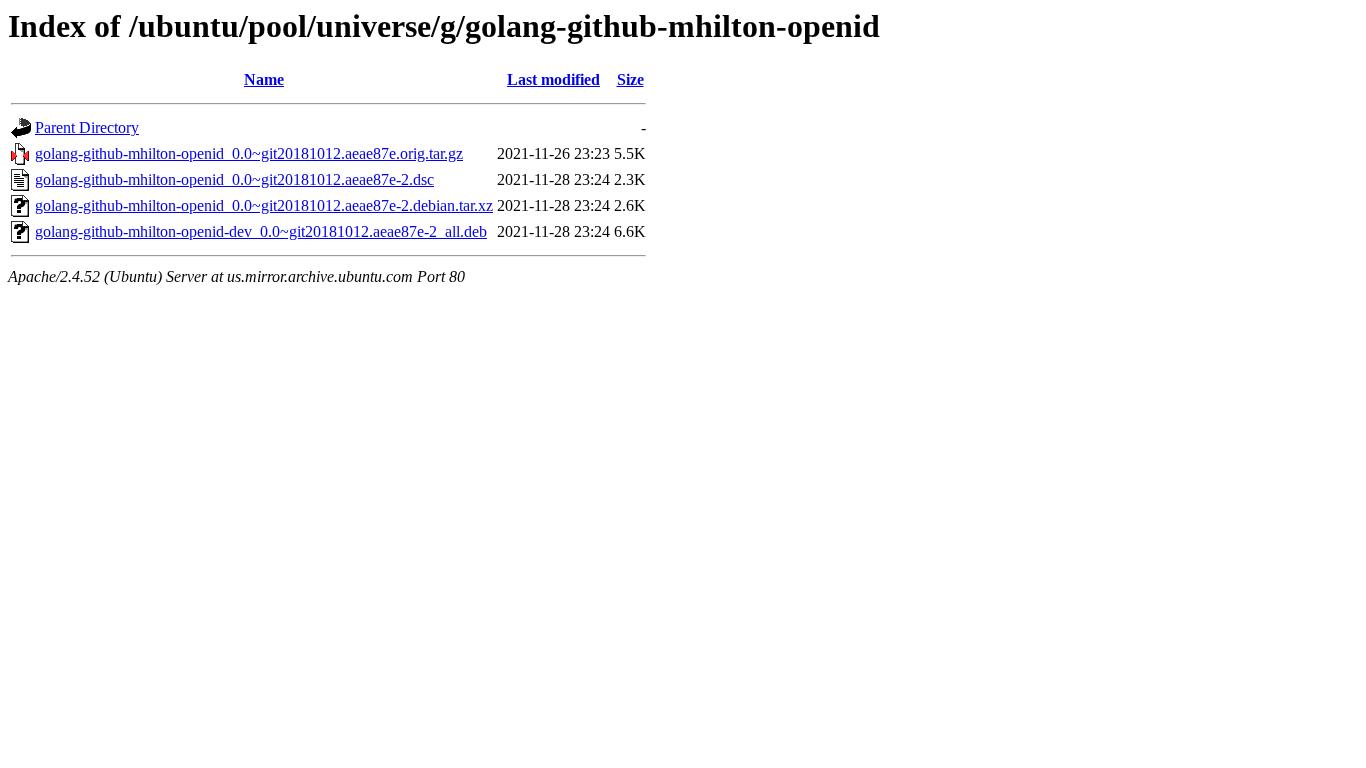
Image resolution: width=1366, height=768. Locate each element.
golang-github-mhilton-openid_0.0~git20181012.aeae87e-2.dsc (234, 179)
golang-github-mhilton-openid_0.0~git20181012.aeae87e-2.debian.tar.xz (264, 205)
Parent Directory (87, 127)
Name (264, 79)
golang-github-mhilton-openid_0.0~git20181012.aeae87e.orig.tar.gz (249, 153)
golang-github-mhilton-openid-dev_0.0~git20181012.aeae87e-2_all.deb (261, 231)
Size (630, 79)
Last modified (553, 79)
